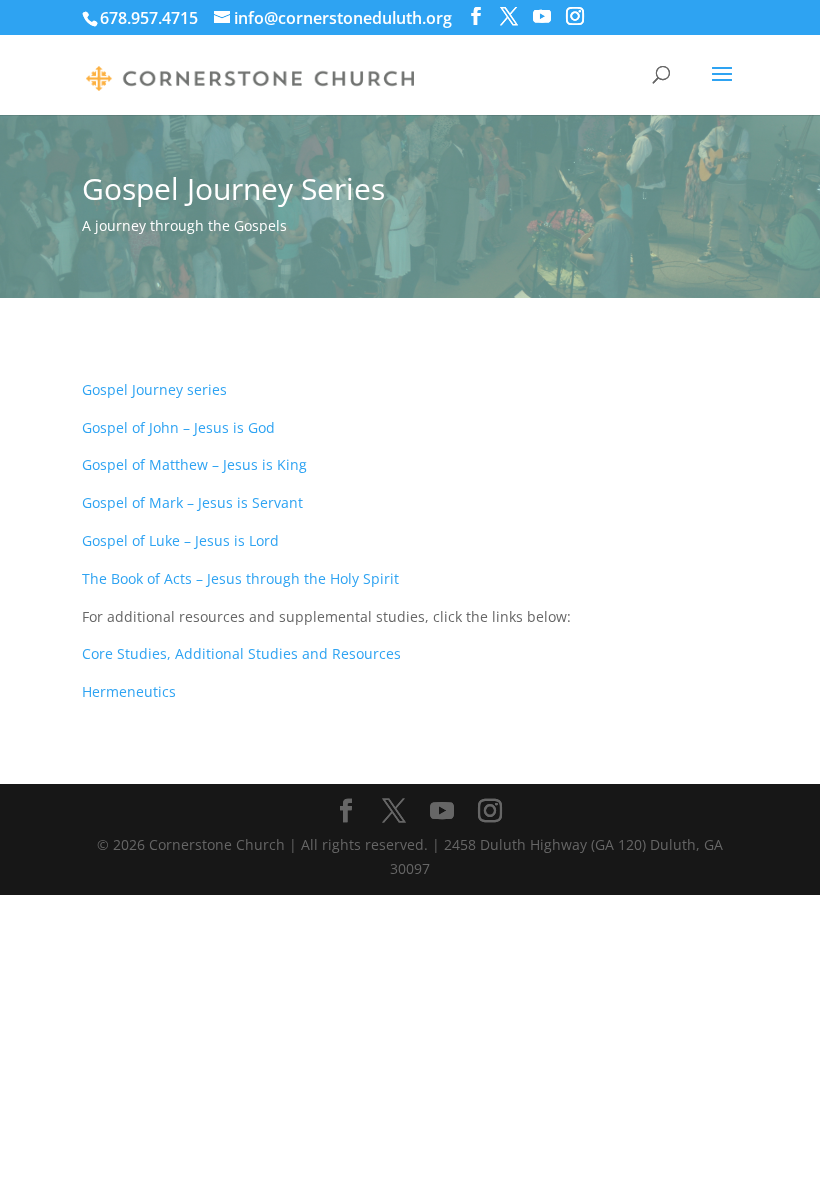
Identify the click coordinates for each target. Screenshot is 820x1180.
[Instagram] (575, 16)
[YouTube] (542, 16)
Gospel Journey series (154, 389)
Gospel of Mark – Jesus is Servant (192, 502)
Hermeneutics (129, 691)
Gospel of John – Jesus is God (178, 427)
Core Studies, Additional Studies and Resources (241, 653)
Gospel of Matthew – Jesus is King (194, 464)
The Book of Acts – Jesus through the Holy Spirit (240, 578)
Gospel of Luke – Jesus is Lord (180, 540)
